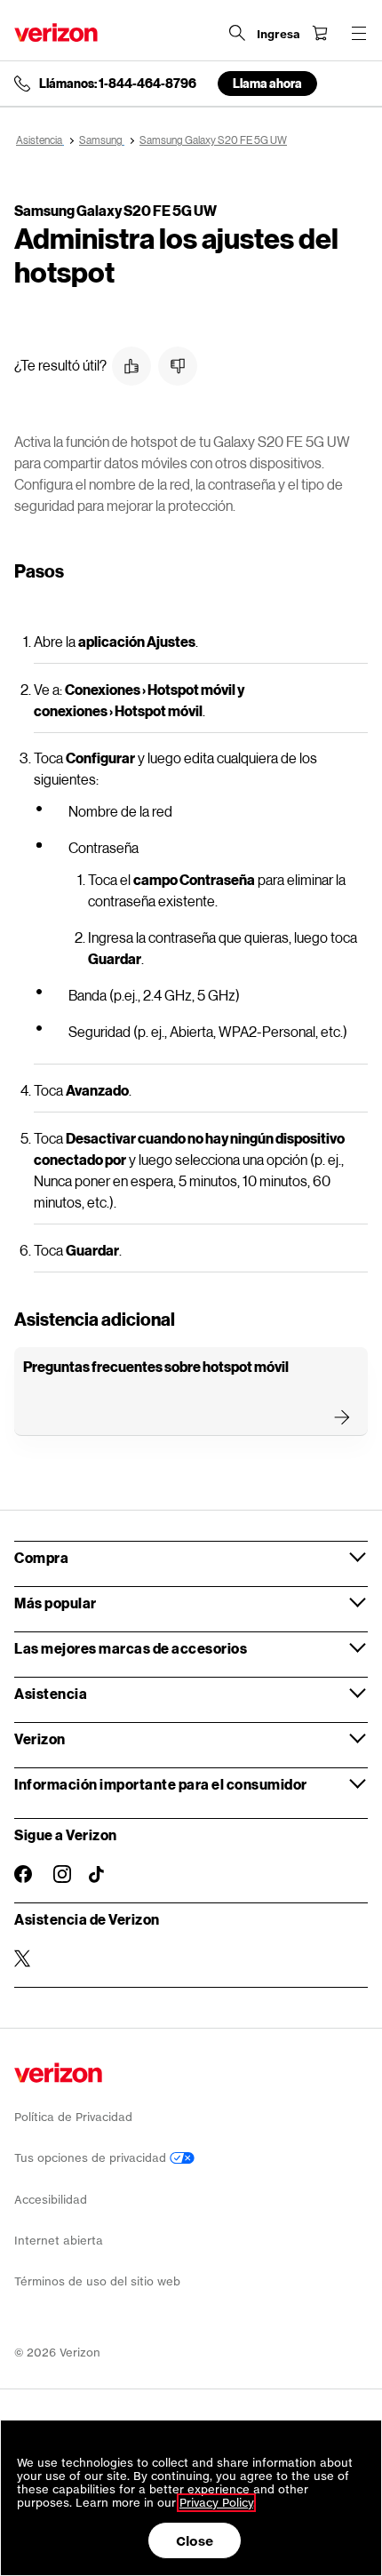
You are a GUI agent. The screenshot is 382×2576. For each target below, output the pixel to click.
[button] (131, 366)
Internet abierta (59, 2241)
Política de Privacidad (73, 2117)
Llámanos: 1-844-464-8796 (118, 84)
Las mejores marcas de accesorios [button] (131, 1648)
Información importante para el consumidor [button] (161, 1784)
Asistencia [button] (51, 1693)
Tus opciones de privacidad (92, 2158)
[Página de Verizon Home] (56, 32)
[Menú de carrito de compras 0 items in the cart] (320, 33)
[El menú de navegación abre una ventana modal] (359, 33)
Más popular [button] (56, 1603)
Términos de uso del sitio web (97, 2281)
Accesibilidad (51, 2200)
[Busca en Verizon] (237, 33)
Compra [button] (41, 1557)
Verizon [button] (40, 1739)
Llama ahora (267, 83)
